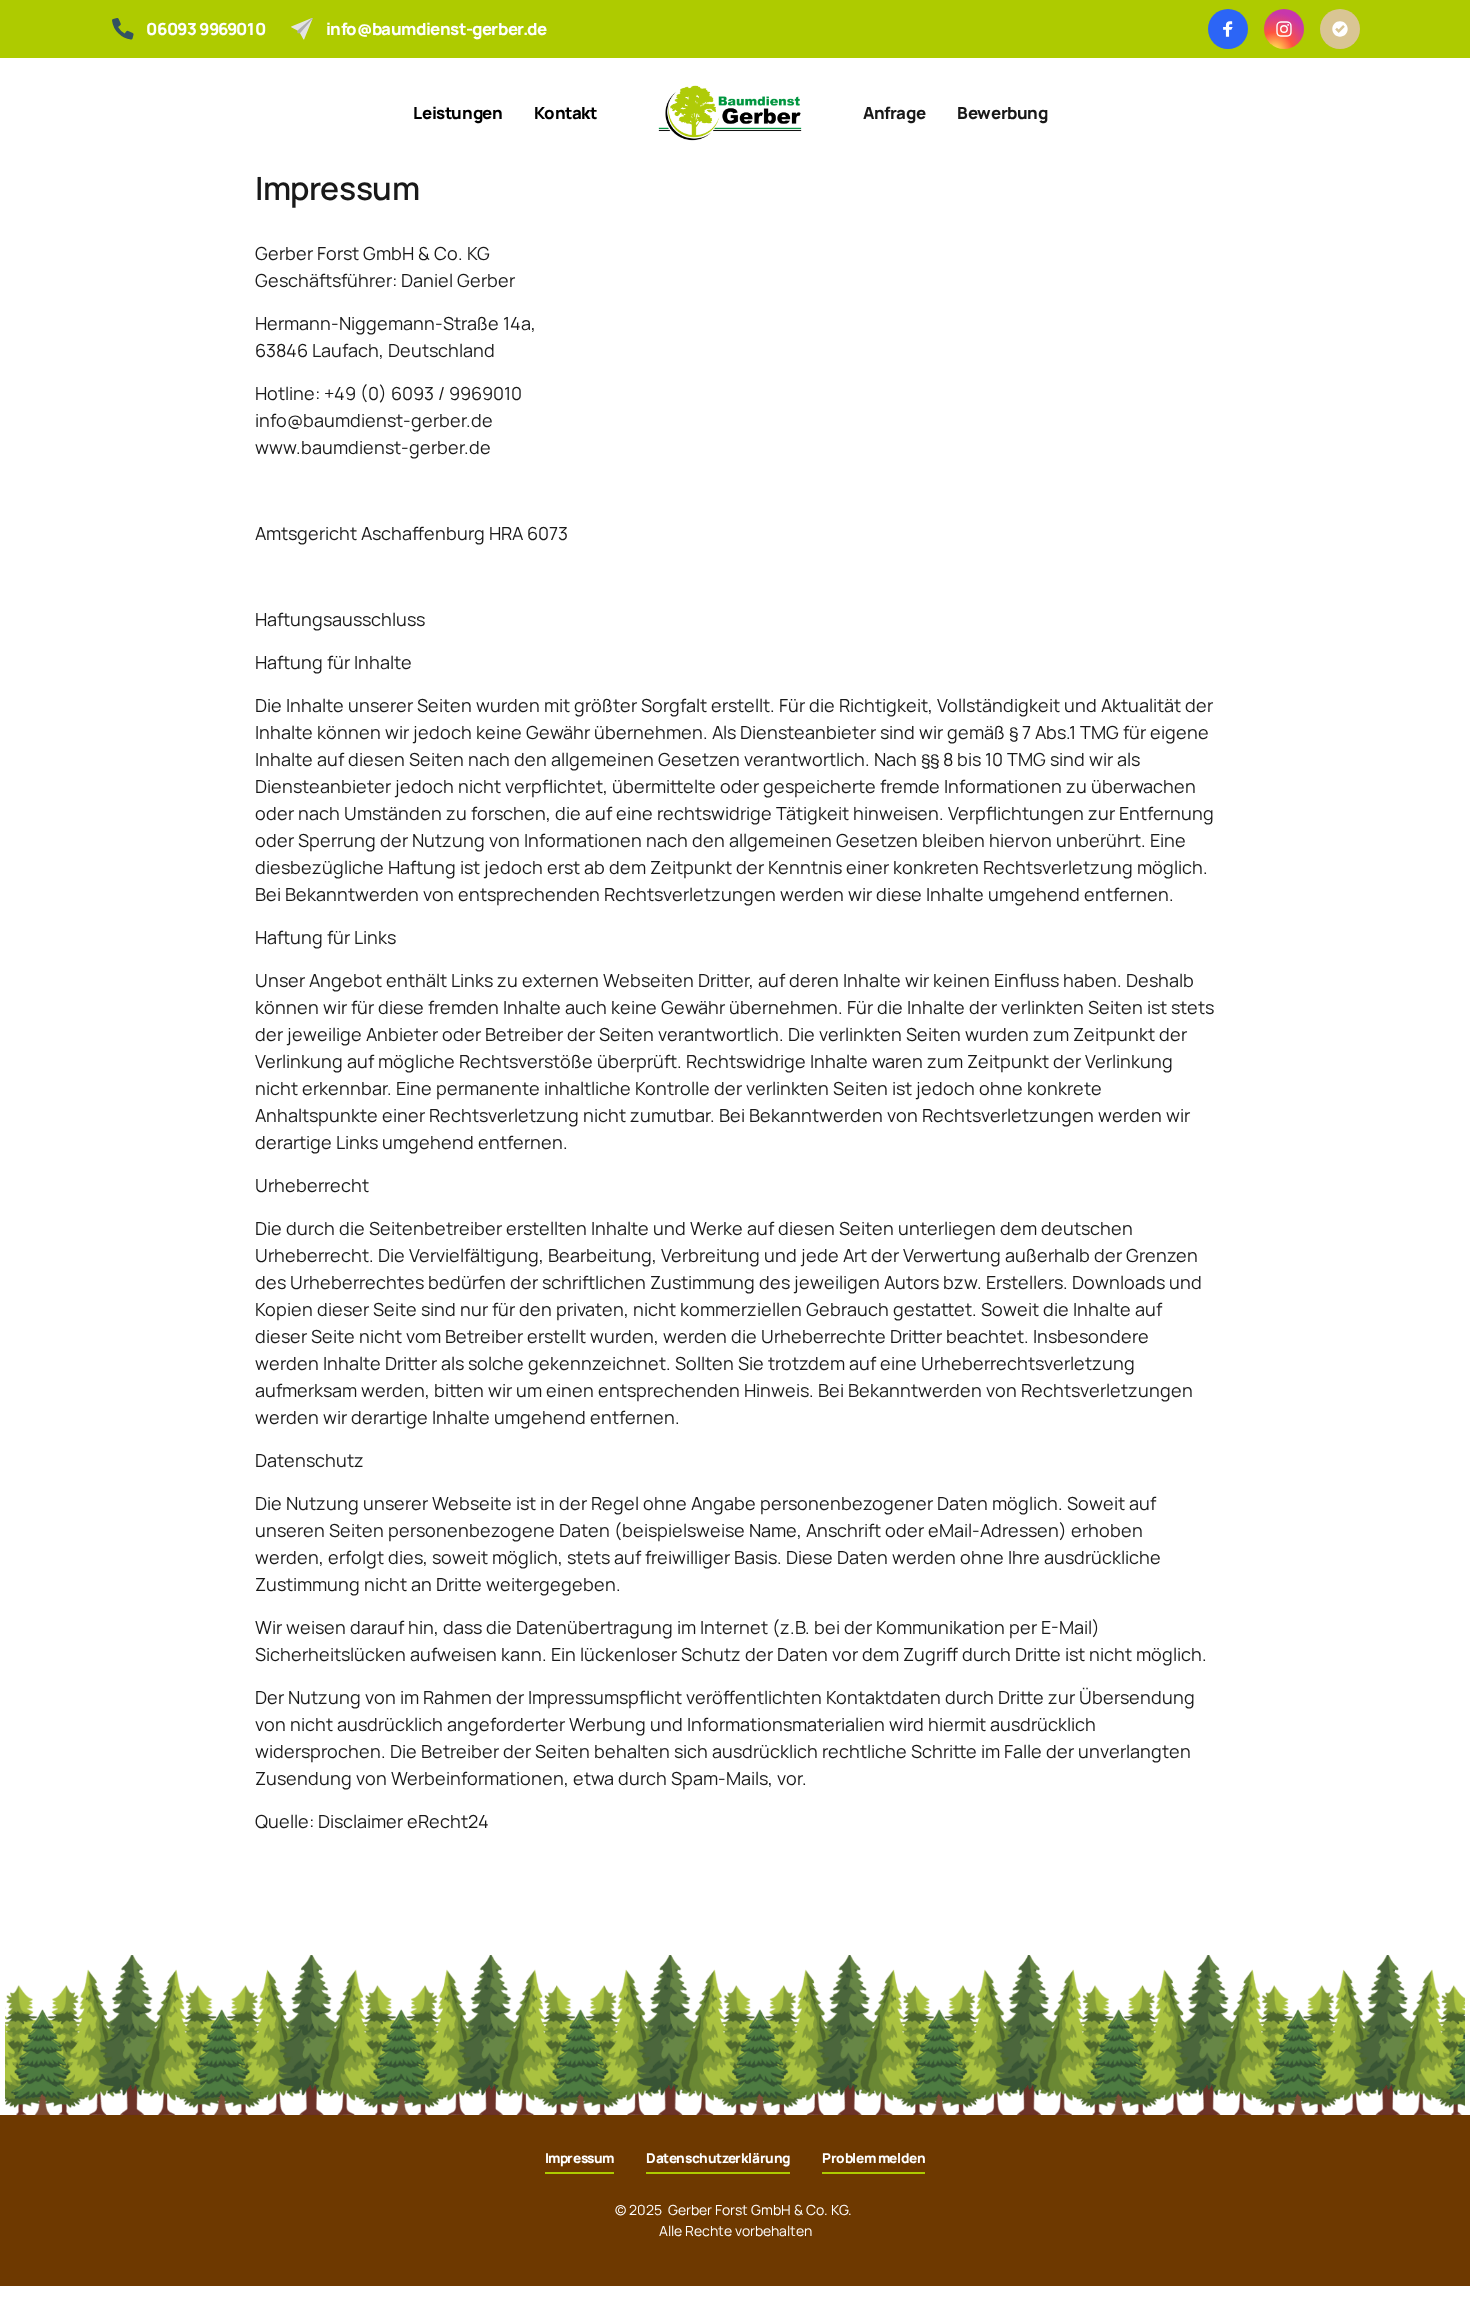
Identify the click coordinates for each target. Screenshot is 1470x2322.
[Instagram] (1284, 29)
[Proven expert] (1340, 29)
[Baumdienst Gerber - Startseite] (730, 113)
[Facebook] (1228, 29)
